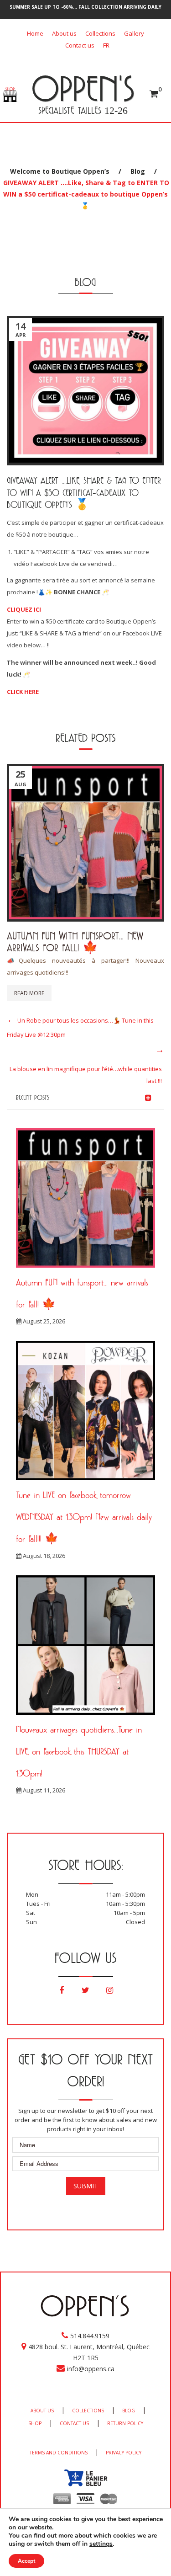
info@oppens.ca (91, 2369)
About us (64, 33)
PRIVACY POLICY (124, 2453)
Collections (100, 33)
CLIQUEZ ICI (24, 609)
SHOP (35, 2423)
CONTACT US (74, 2423)
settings (101, 2544)
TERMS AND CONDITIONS (59, 2453)
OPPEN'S (83, 88)
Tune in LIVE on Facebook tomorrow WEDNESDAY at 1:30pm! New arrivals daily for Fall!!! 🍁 (84, 1517)
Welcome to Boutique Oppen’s (60, 171)
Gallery (134, 33)
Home (35, 33)
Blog (138, 171)
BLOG (129, 2411)
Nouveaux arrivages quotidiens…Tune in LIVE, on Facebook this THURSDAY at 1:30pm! (79, 1751)
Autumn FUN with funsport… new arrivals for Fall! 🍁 (75, 941)
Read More (29, 993)
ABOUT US (42, 2411)
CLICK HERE (23, 692)
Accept (26, 2561)
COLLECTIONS (88, 2411)
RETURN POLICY (125, 2423)
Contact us (80, 45)
